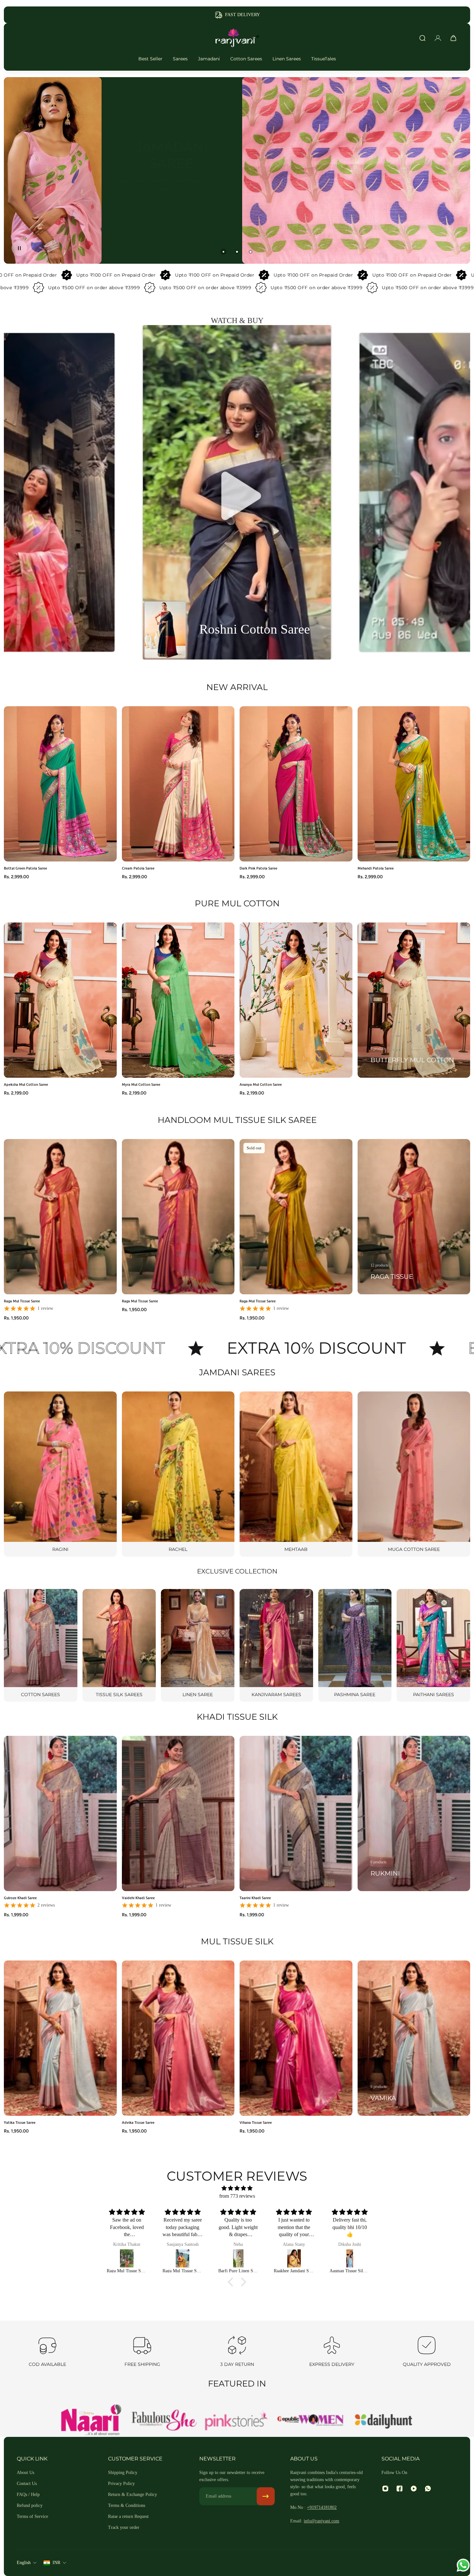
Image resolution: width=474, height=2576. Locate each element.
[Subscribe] (266, 2496)
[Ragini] (60, 1474)
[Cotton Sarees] (41, 1645)
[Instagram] (385, 2489)
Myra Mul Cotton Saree (141, 1084)
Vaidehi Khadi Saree (138, 1898)
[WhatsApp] (428, 2489)
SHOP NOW (237, 208)
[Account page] (438, 38)
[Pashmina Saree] (355, 1645)
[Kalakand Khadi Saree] (126, 2258)
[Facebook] (400, 2489)
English (24, 2563)
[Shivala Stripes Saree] (348, 2258)
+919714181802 (322, 2507)
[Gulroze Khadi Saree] (181, 2258)
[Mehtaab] (296, 1474)
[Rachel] (178, 1474)
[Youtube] (414, 2489)
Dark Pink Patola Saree (258, 868)
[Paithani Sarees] (433, 1645)
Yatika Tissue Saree (20, 2122)
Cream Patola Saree (138, 868)
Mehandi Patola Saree (376, 868)
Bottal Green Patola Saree (25, 868)
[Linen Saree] (198, 1645)
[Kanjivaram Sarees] (276, 1645)
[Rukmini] (414, 1813)
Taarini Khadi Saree (255, 1898)
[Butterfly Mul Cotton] (414, 1000)
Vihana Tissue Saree (256, 2122)
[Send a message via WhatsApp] (463, 2565)
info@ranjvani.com (321, 2521)
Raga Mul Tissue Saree (22, 1301)
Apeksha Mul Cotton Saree (26, 1084)
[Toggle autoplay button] (19, 248)
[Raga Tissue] (414, 1217)
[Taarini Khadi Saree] (237, 2258)
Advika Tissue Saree (138, 2122)
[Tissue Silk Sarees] (119, 1645)
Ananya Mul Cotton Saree (261, 1084)
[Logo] (237, 38)
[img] (237, 2188)
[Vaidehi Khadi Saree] (293, 2258)
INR (56, 2563)
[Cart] (453, 38)
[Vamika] (414, 2038)
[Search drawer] (422, 38)
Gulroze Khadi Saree (20, 1898)
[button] (237, 493)
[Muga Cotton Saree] (414, 1474)
